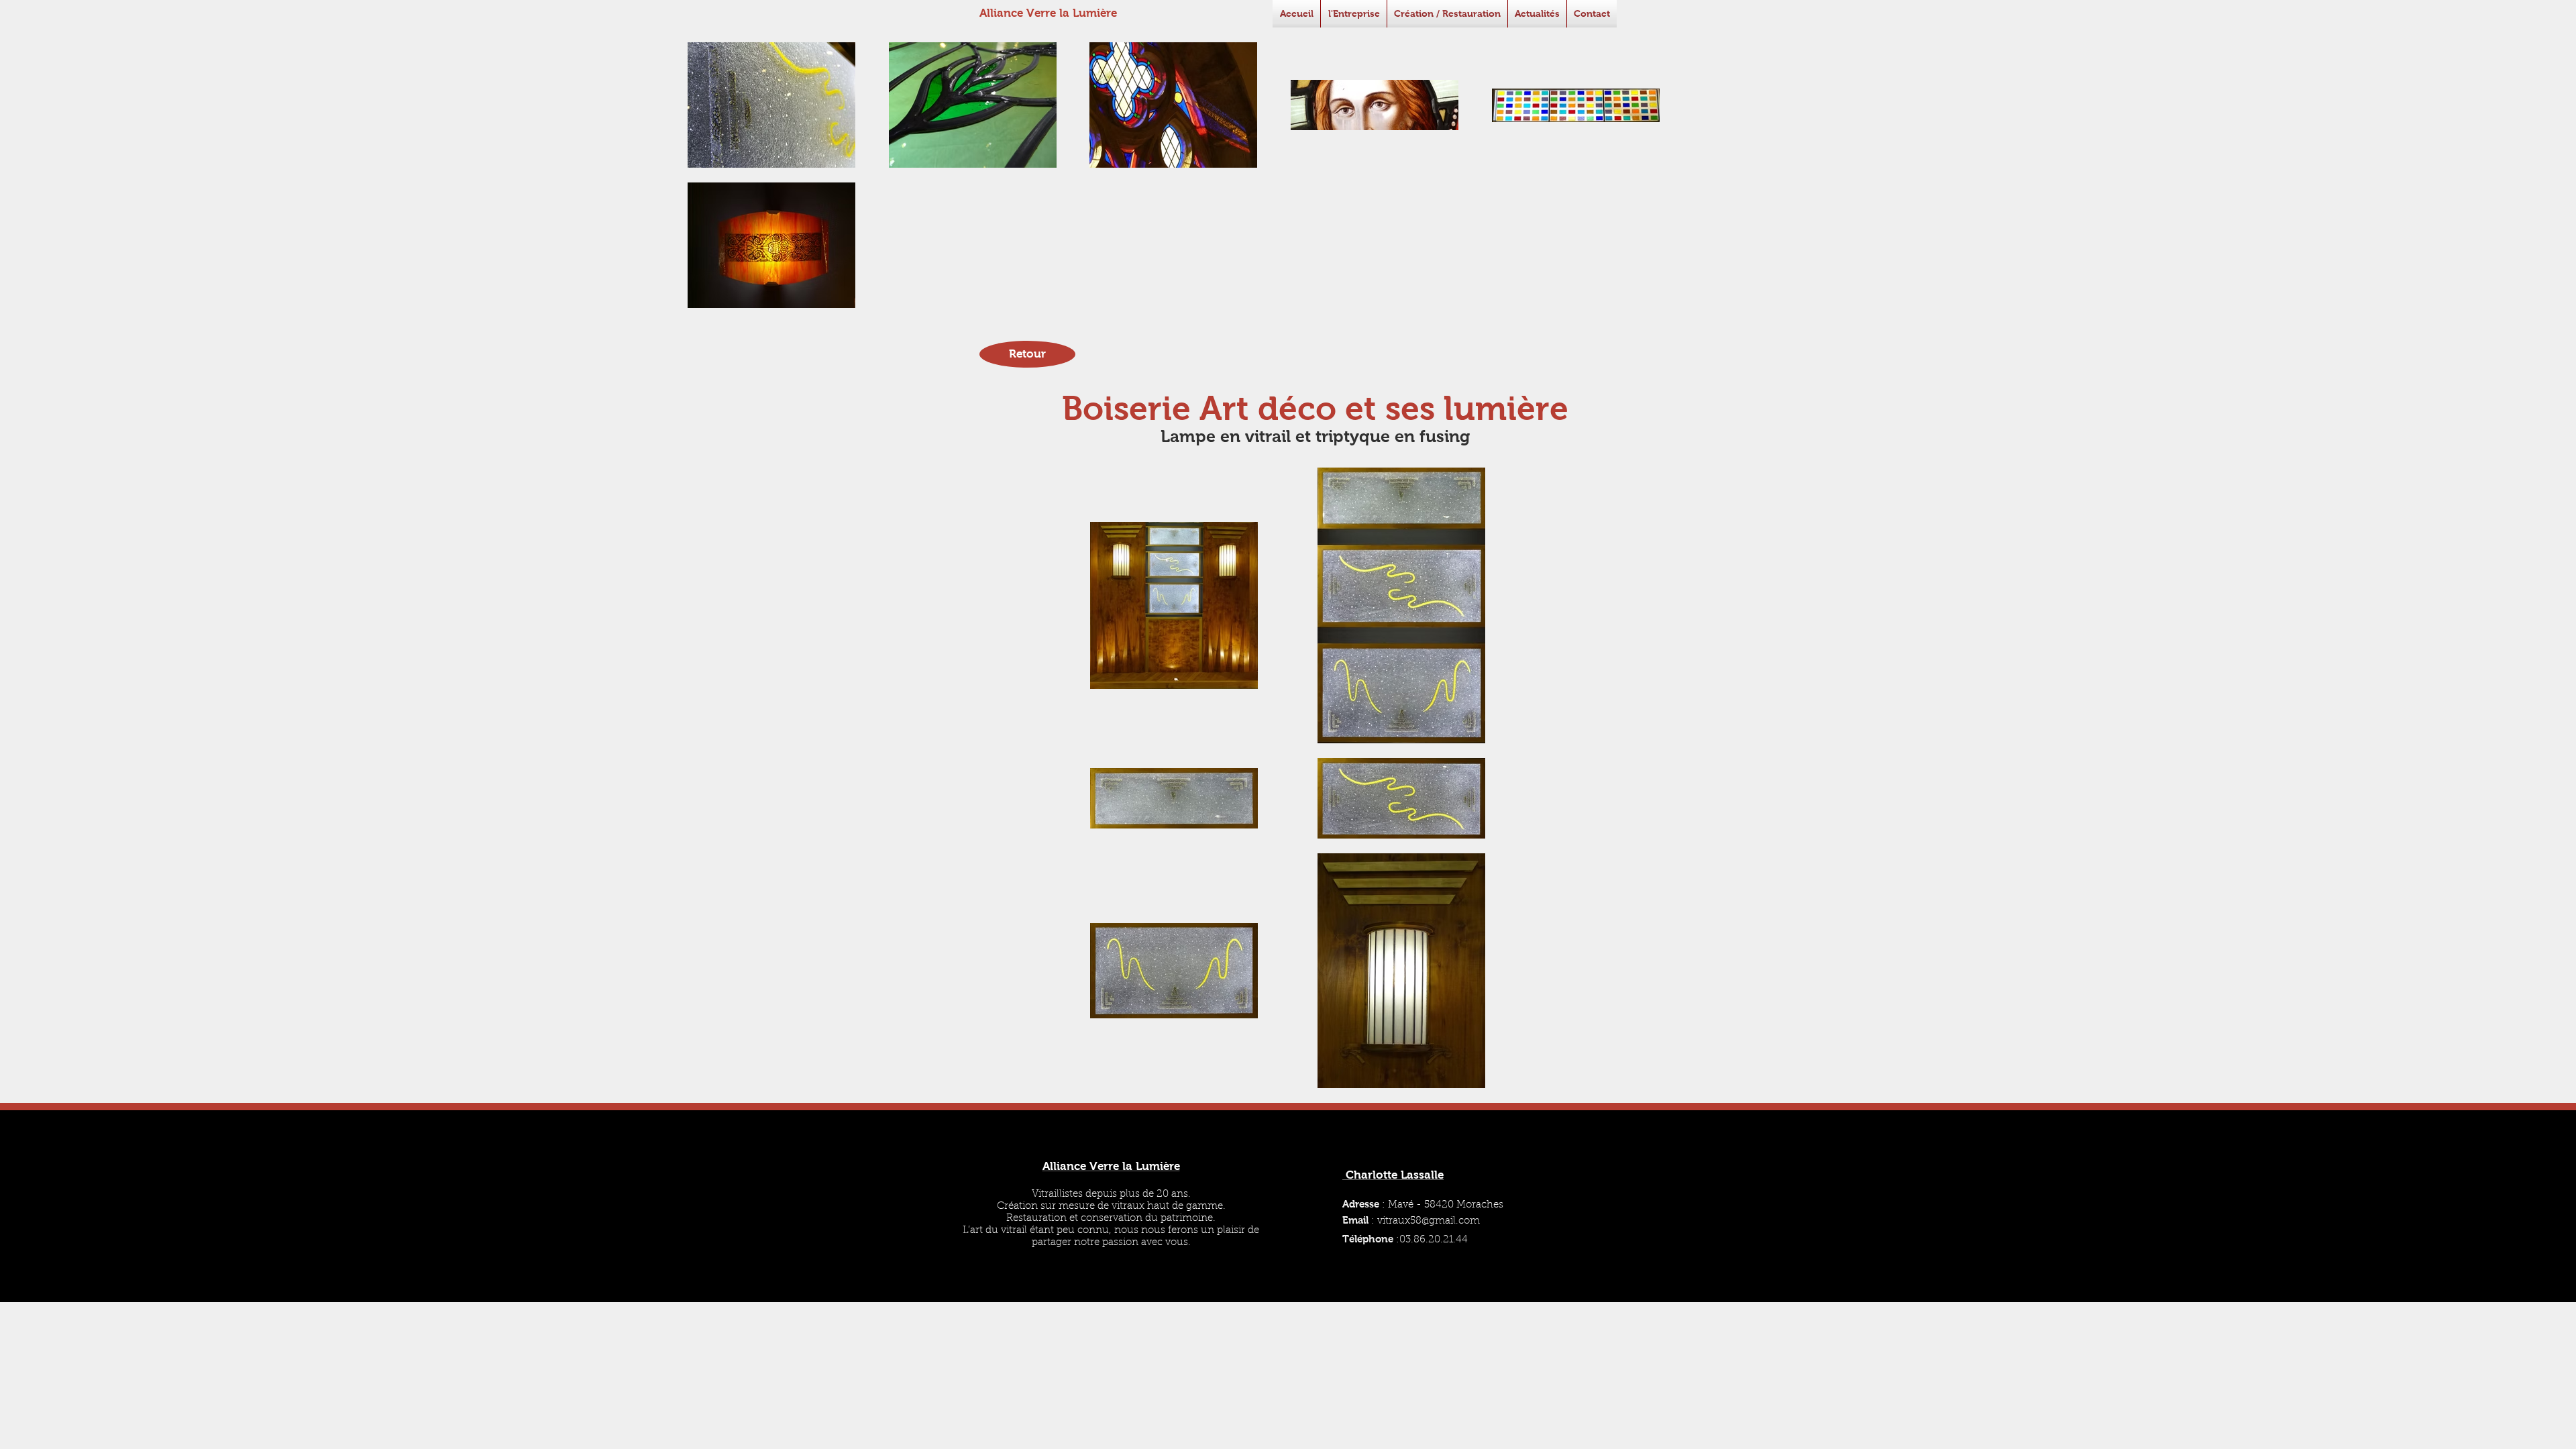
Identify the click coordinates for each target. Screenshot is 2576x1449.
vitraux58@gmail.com (1429, 1221)
